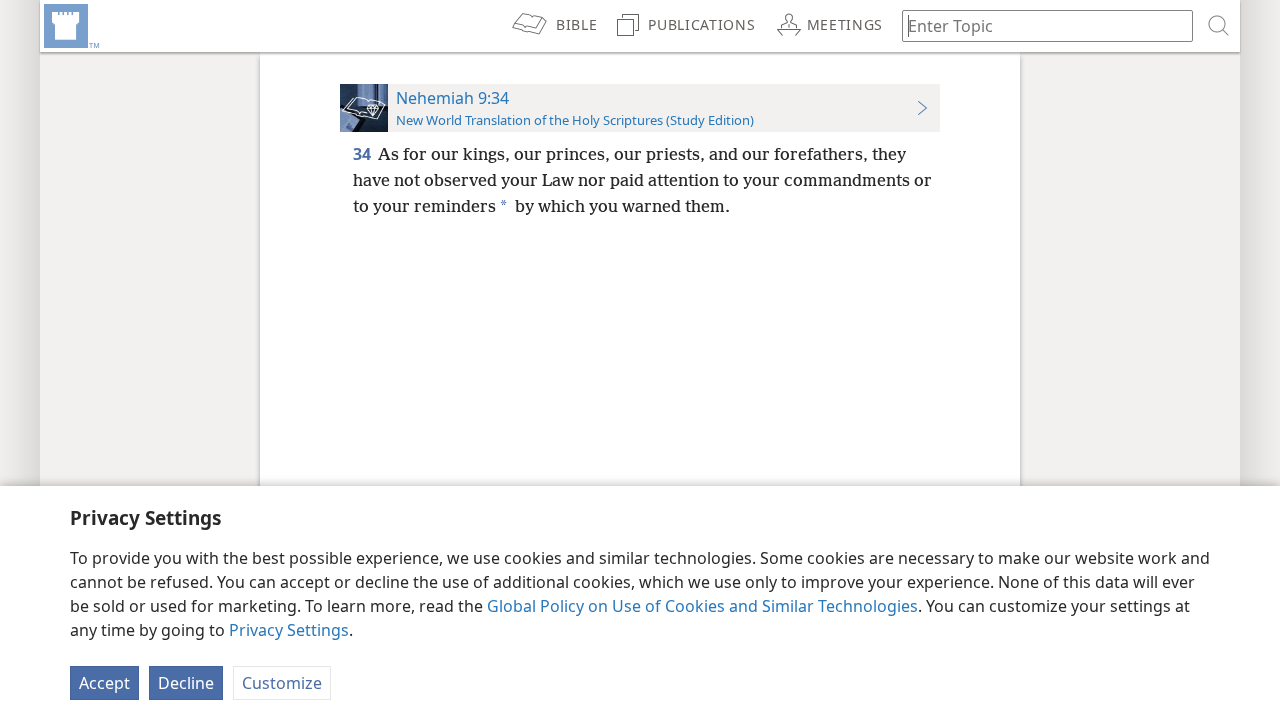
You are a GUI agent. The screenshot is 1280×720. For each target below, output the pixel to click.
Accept (104, 683)
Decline (186, 683)
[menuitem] (70, 26)
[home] (70, 26)
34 (363, 154)
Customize (282, 683)
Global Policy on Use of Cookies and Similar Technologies (702, 606)
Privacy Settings (289, 630)
